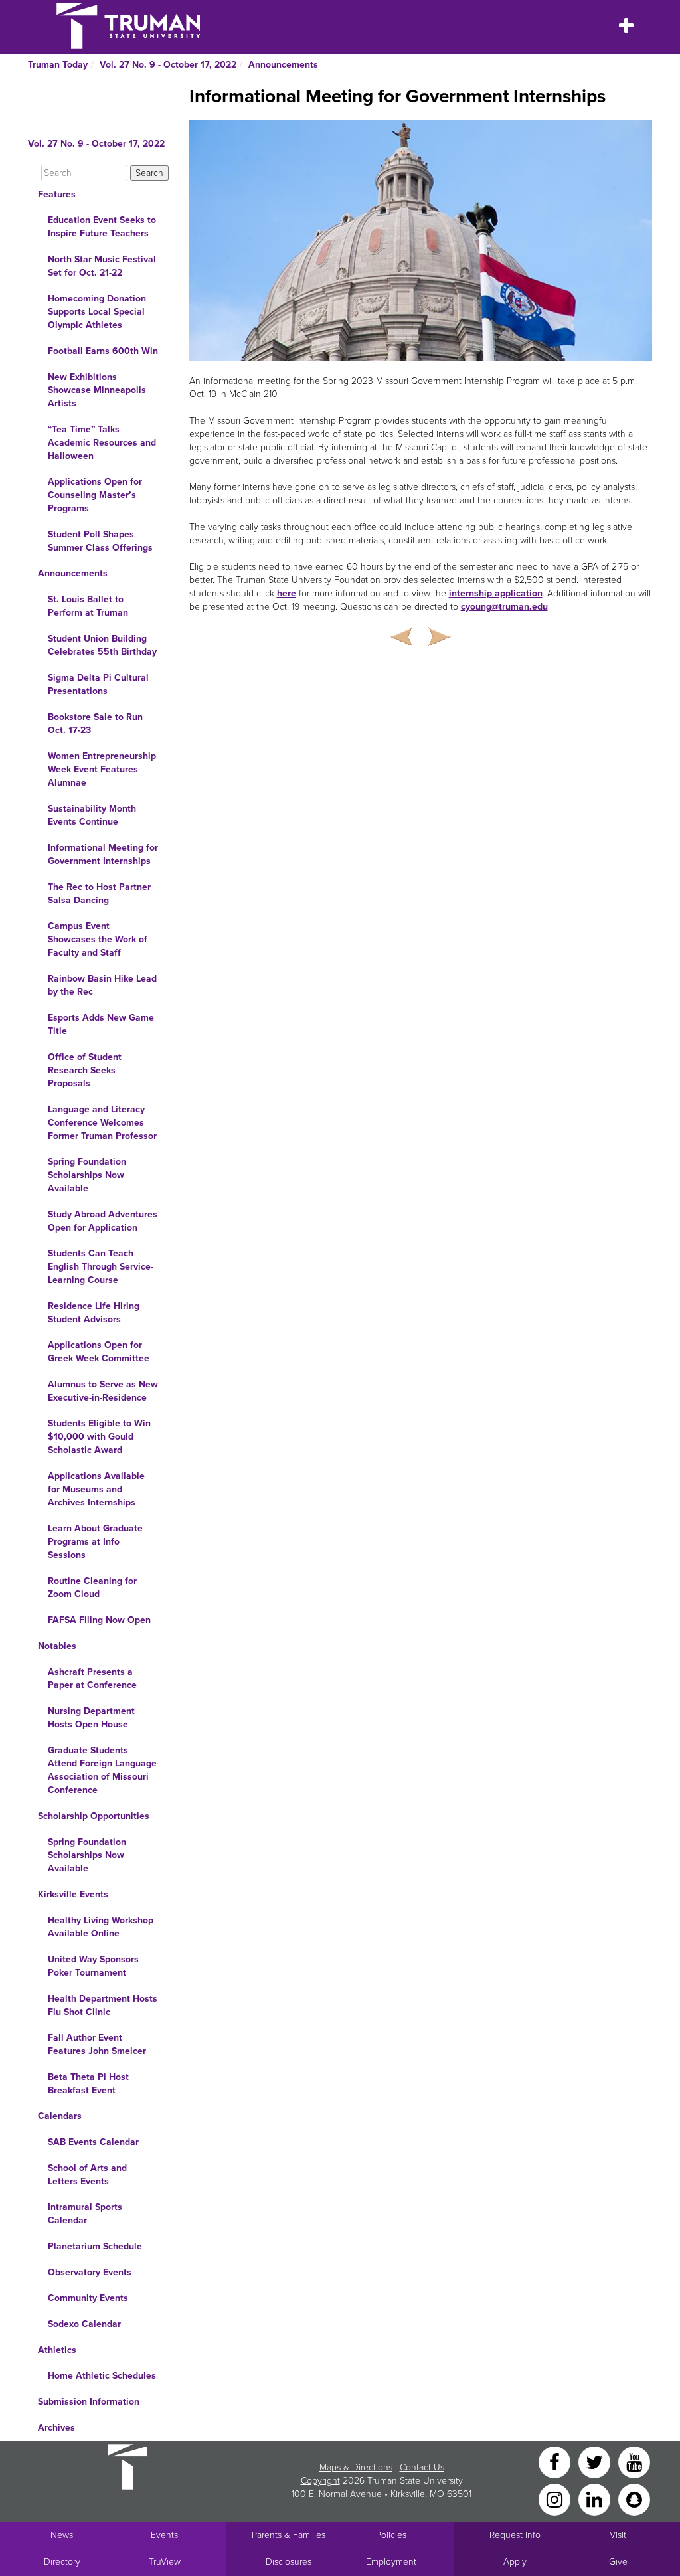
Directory (62, 2562)
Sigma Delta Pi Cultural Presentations (98, 684)
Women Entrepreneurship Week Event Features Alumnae (102, 769)
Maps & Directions (356, 2467)
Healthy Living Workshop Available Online (101, 1927)
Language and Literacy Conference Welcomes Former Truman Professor (102, 1123)
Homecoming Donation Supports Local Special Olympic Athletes (97, 312)
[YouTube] (634, 2461)
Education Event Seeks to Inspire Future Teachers (102, 227)
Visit (618, 2535)
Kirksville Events (73, 1894)
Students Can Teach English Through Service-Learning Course (101, 1267)
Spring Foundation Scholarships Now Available (87, 1175)
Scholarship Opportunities (94, 1816)
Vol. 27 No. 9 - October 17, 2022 (168, 65)
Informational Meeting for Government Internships (103, 854)
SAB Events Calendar (93, 2142)
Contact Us (422, 2467)
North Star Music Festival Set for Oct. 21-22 (102, 266)
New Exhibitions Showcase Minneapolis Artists (97, 390)
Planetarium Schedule (95, 2246)
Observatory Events (90, 2272)
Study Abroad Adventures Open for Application (103, 1221)
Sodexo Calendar (84, 2324)
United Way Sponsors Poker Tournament (93, 1966)
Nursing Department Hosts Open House (91, 1718)
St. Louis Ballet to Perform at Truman (88, 606)
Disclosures (289, 2562)
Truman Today (58, 65)
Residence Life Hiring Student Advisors (94, 1313)
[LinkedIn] (596, 2499)
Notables (57, 1646)
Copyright (320, 2481)
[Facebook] (556, 2461)
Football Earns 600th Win (103, 351)
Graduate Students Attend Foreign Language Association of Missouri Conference (102, 1770)
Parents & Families (289, 2535)
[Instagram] (556, 2499)
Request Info (515, 2535)
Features (57, 194)
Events (164, 2535)
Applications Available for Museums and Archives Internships (96, 1489)
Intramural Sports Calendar (85, 2214)
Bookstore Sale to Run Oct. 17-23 (95, 724)
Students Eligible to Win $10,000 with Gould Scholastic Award (99, 1437)
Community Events (88, 2298)
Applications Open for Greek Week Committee (99, 1352)
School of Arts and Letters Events (87, 2175)
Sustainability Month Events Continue (92, 815)
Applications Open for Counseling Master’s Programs (95, 495)
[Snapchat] (634, 2499)
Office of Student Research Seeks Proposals (85, 1070)
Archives (56, 2428)
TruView (165, 2562)
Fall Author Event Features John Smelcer (97, 2044)
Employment (391, 2562)
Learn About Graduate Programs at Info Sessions (95, 1542)
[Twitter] (596, 2461)
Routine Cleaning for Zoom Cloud (92, 1588)
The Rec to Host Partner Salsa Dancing (99, 894)
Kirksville (408, 2494)
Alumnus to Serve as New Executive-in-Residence (103, 1391)
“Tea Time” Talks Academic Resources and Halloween (102, 443)
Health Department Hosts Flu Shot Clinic (103, 2005)
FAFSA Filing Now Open (99, 1620)
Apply (515, 2562)
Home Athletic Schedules (102, 2376)
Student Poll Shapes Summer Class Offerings (100, 541)
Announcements (283, 65)
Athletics (57, 2350)
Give (618, 2562)
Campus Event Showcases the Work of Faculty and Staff (98, 939)
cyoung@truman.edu (504, 607)
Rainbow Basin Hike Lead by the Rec (102, 985)
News (62, 2535)
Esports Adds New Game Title (101, 1024)
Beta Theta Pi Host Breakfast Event (88, 2084)
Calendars (60, 2116)
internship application (496, 593)
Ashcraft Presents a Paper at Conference (92, 1678)
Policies (391, 2535)
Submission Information (89, 2402)
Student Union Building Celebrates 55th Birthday (102, 645)
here (287, 593)
